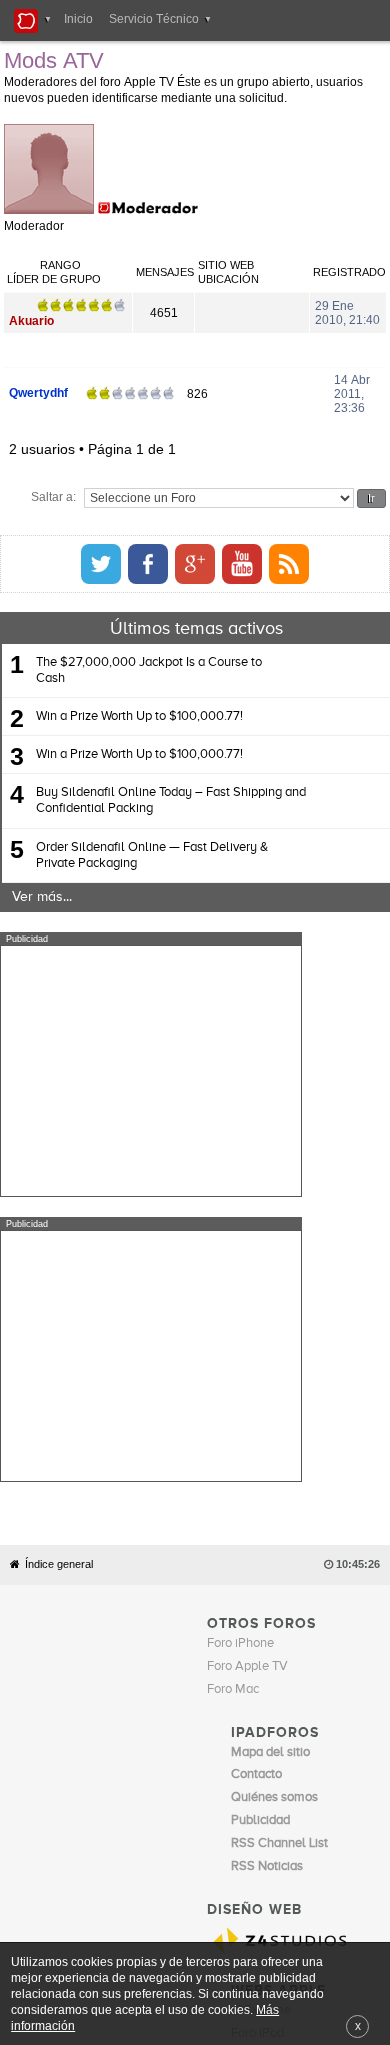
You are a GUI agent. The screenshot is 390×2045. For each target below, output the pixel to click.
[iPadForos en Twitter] (279, 517)
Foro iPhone (240, 1311)
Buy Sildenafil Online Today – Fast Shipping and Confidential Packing (171, 753)
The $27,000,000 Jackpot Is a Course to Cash (149, 623)
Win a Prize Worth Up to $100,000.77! (139, 669)
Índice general (59, 1232)
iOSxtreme (261, 1678)
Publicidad (290, 1740)
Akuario (34, 279)
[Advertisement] (151, 1024)
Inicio (78, 19)
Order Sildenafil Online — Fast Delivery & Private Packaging (152, 808)
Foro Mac (233, 1357)
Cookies (184, 1740)
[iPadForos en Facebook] (326, 517)
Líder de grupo (57, 249)
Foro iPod (257, 1700)
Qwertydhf (41, 352)
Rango (275, 249)
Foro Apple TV (247, 1334)
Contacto (235, 1740)
